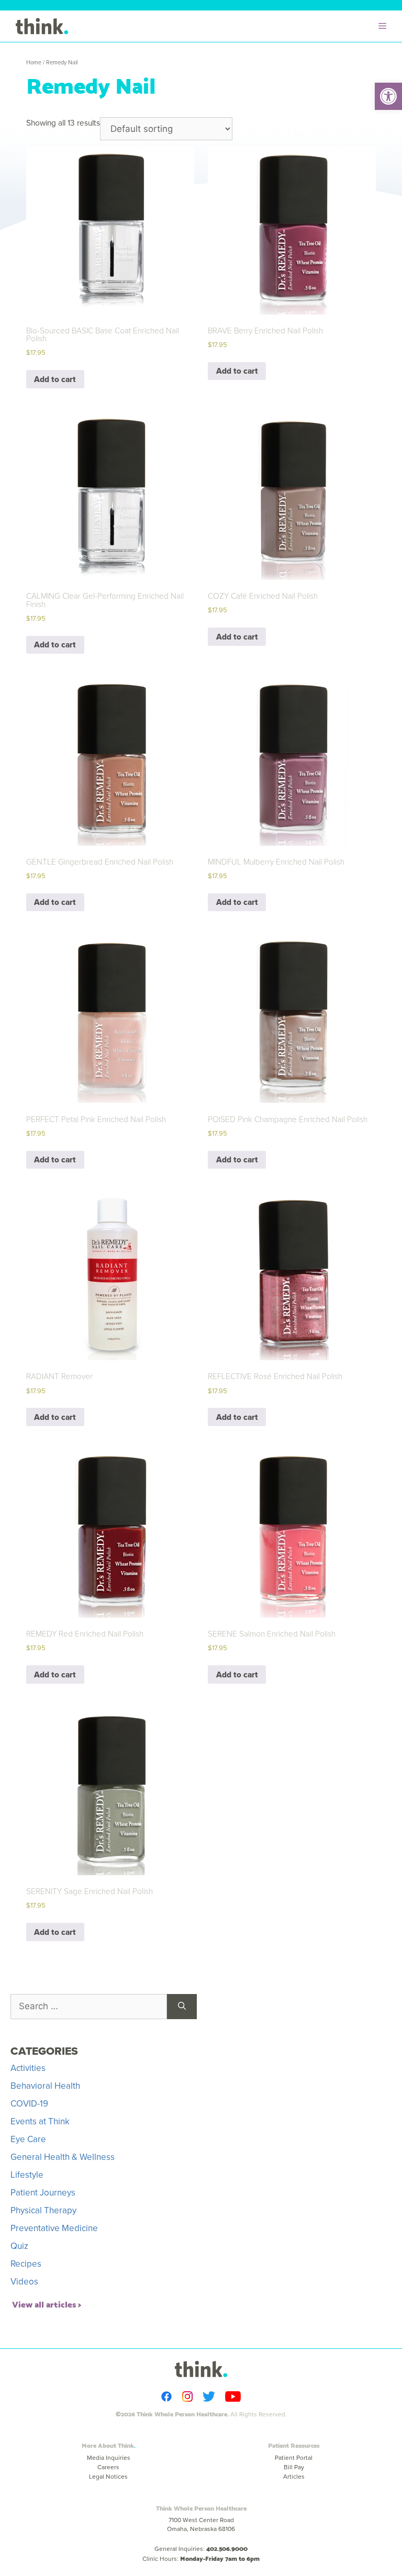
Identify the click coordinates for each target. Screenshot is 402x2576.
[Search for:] (89, 2007)
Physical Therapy (43, 2210)
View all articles (44, 2304)
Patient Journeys (43, 2193)
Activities (28, 2068)
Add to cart (55, 379)
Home (34, 62)
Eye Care (28, 2139)
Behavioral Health (45, 2086)
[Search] (182, 2007)
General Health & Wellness (63, 2157)
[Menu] (385, 26)
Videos (24, 2282)
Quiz (19, 2246)
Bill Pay (294, 2467)
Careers (108, 2467)
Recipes (26, 2264)
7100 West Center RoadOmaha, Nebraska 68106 (201, 2524)
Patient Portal (294, 2458)
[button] (388, 96)
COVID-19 (29, 2104)
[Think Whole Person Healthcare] (42, 26)
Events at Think (40, 2121)
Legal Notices (108, 2477)
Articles (294, 2477)
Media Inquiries (109, 2458)
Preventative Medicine (54, 2228)
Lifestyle (27, 2175)
